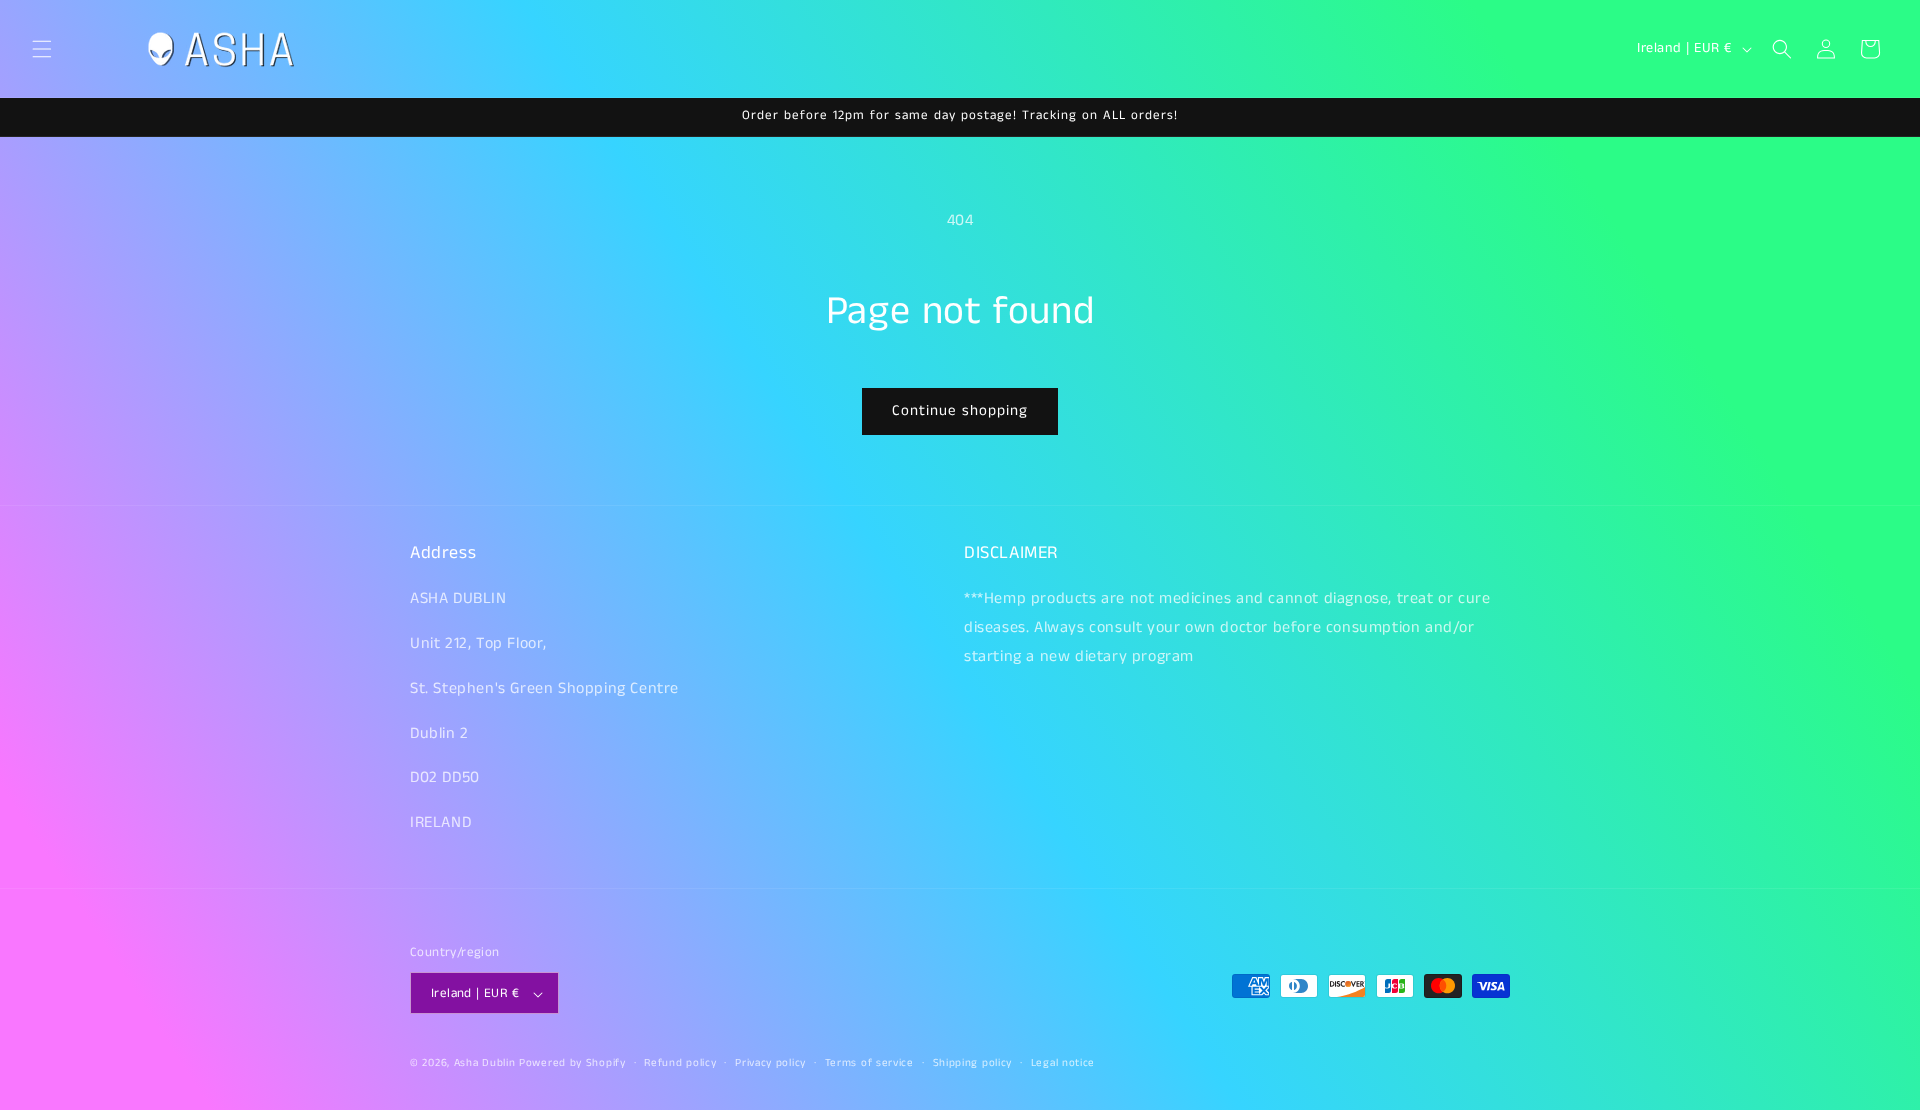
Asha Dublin (485, 1064)
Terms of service (869, 1063)
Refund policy (680, 1063)
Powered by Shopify (572, 1064)
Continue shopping (960, 410)
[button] (42, 49)
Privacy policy (770, 1063)
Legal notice (1063, 1063)
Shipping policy (973, 1063)
